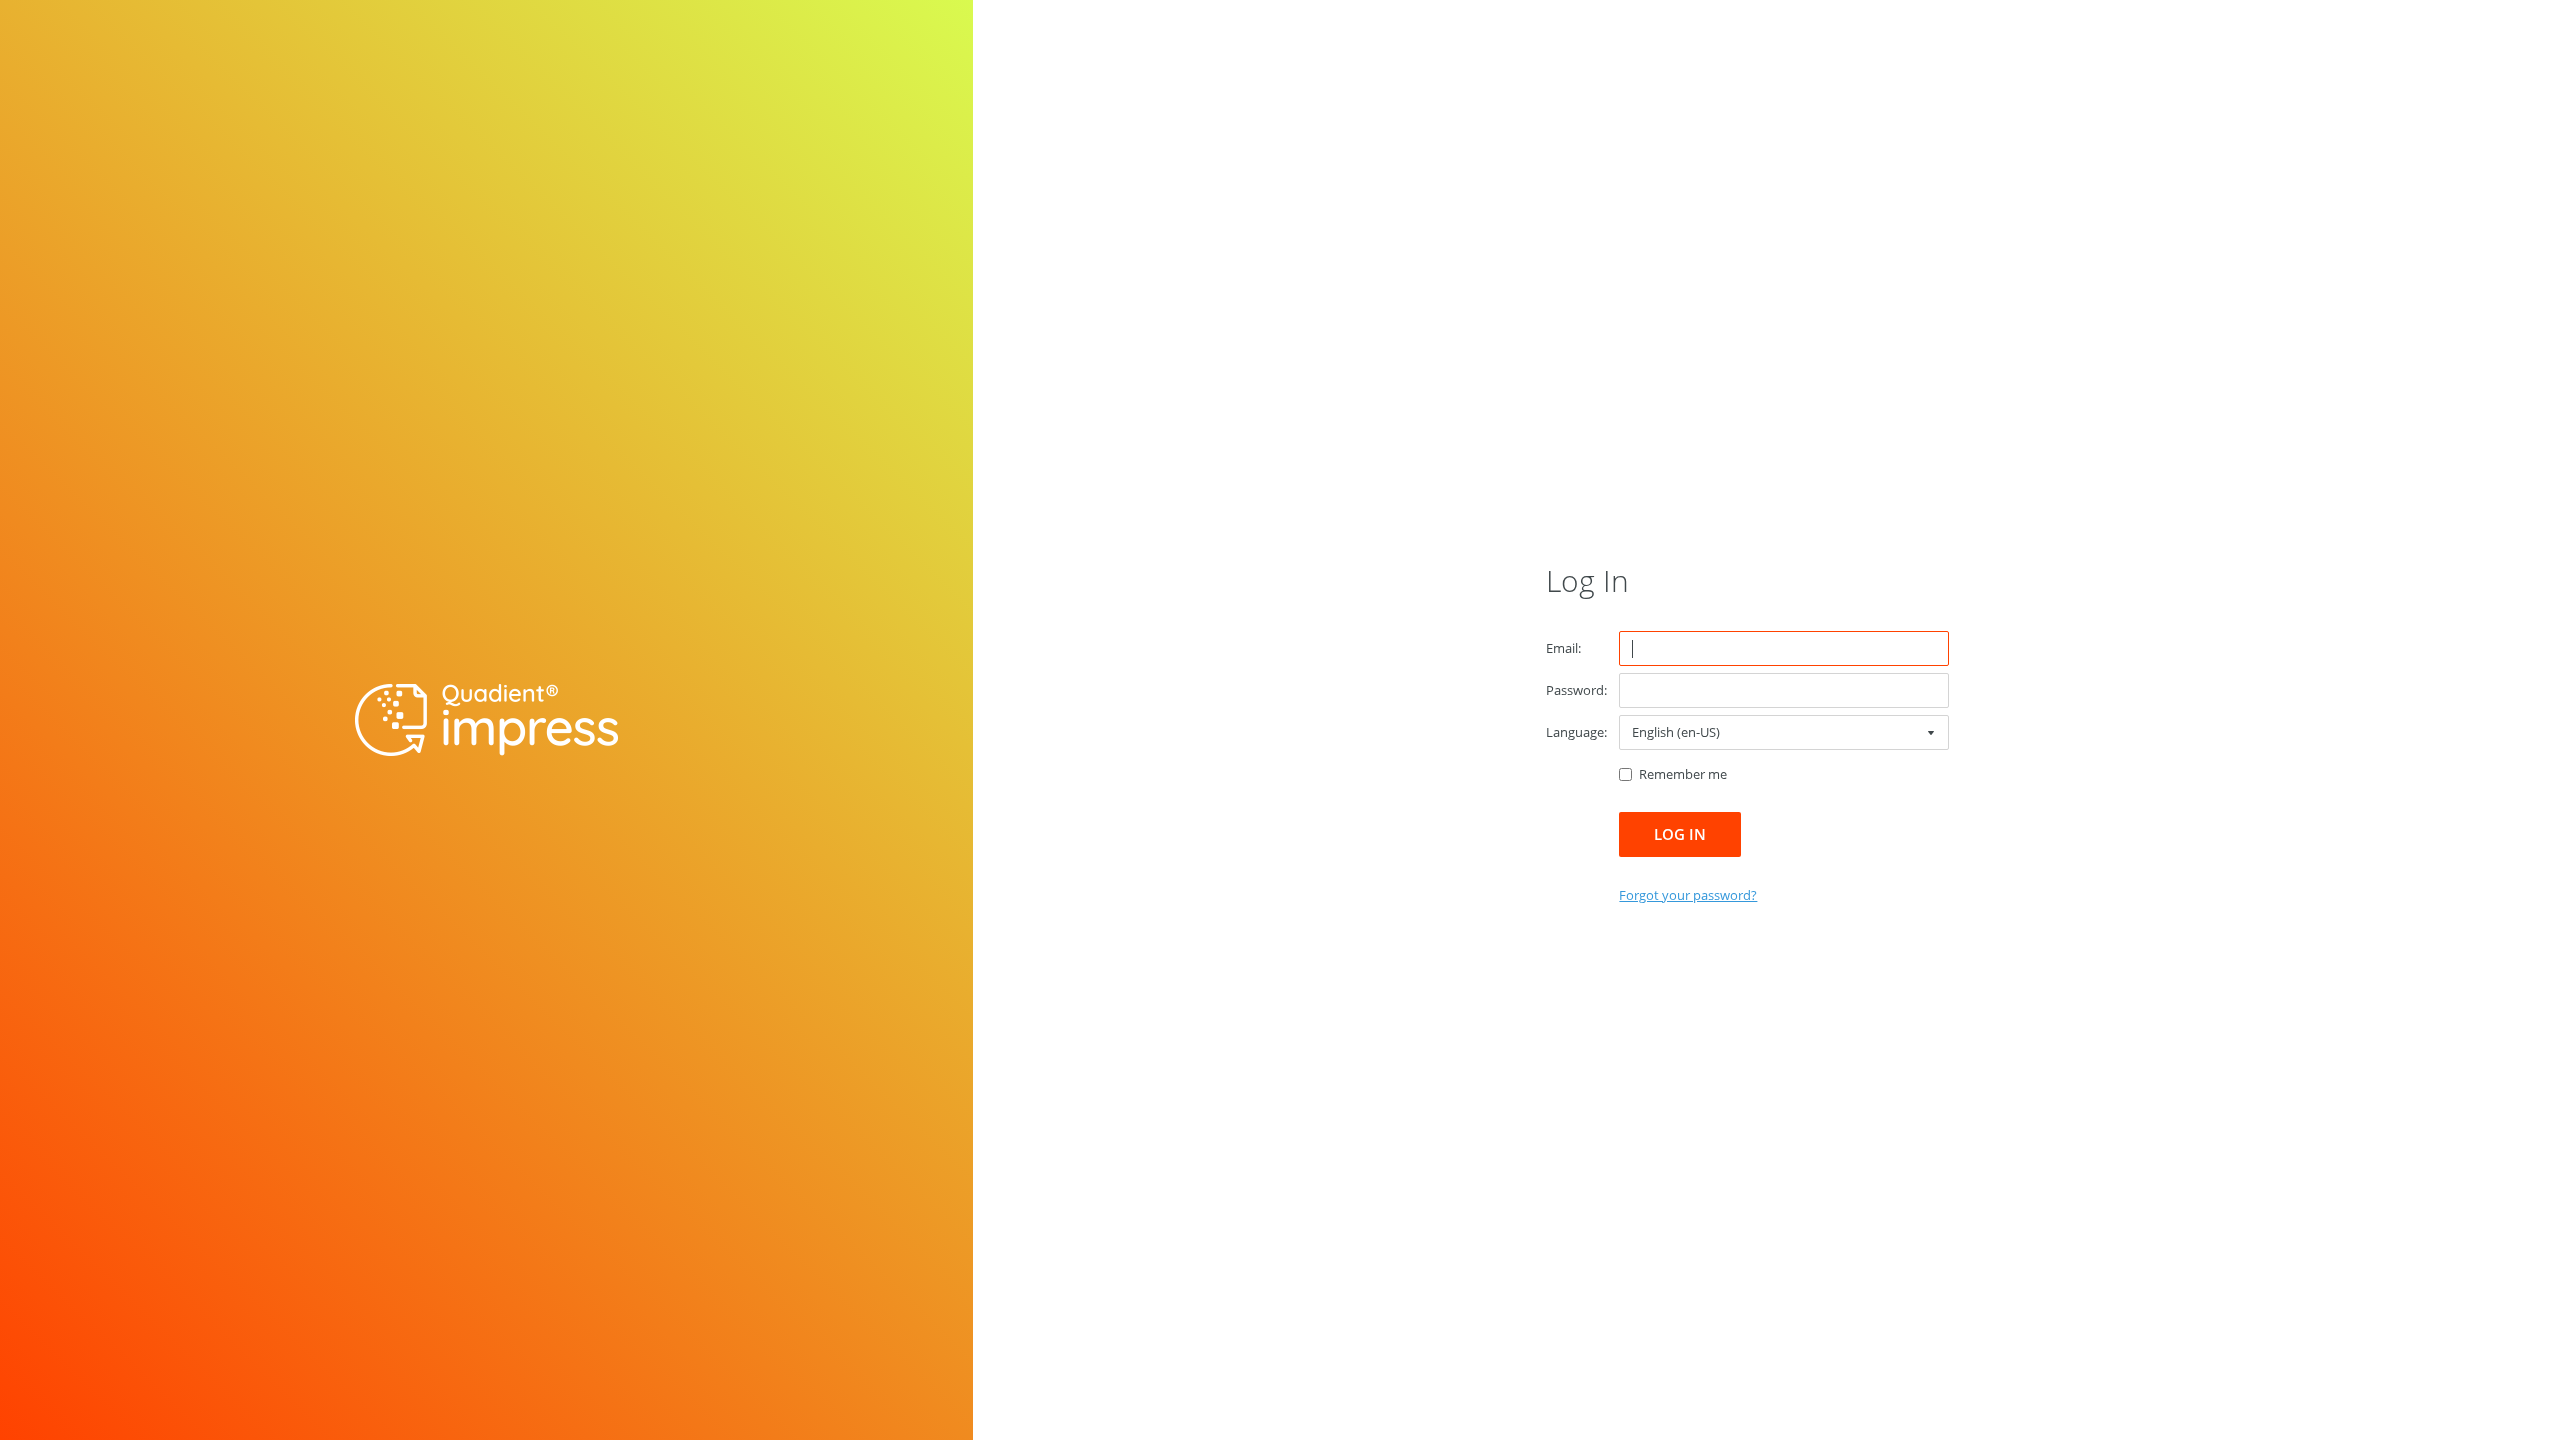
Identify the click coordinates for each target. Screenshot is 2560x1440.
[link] (1688, 895)
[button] (1680, 834)
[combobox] (1784, 732)
